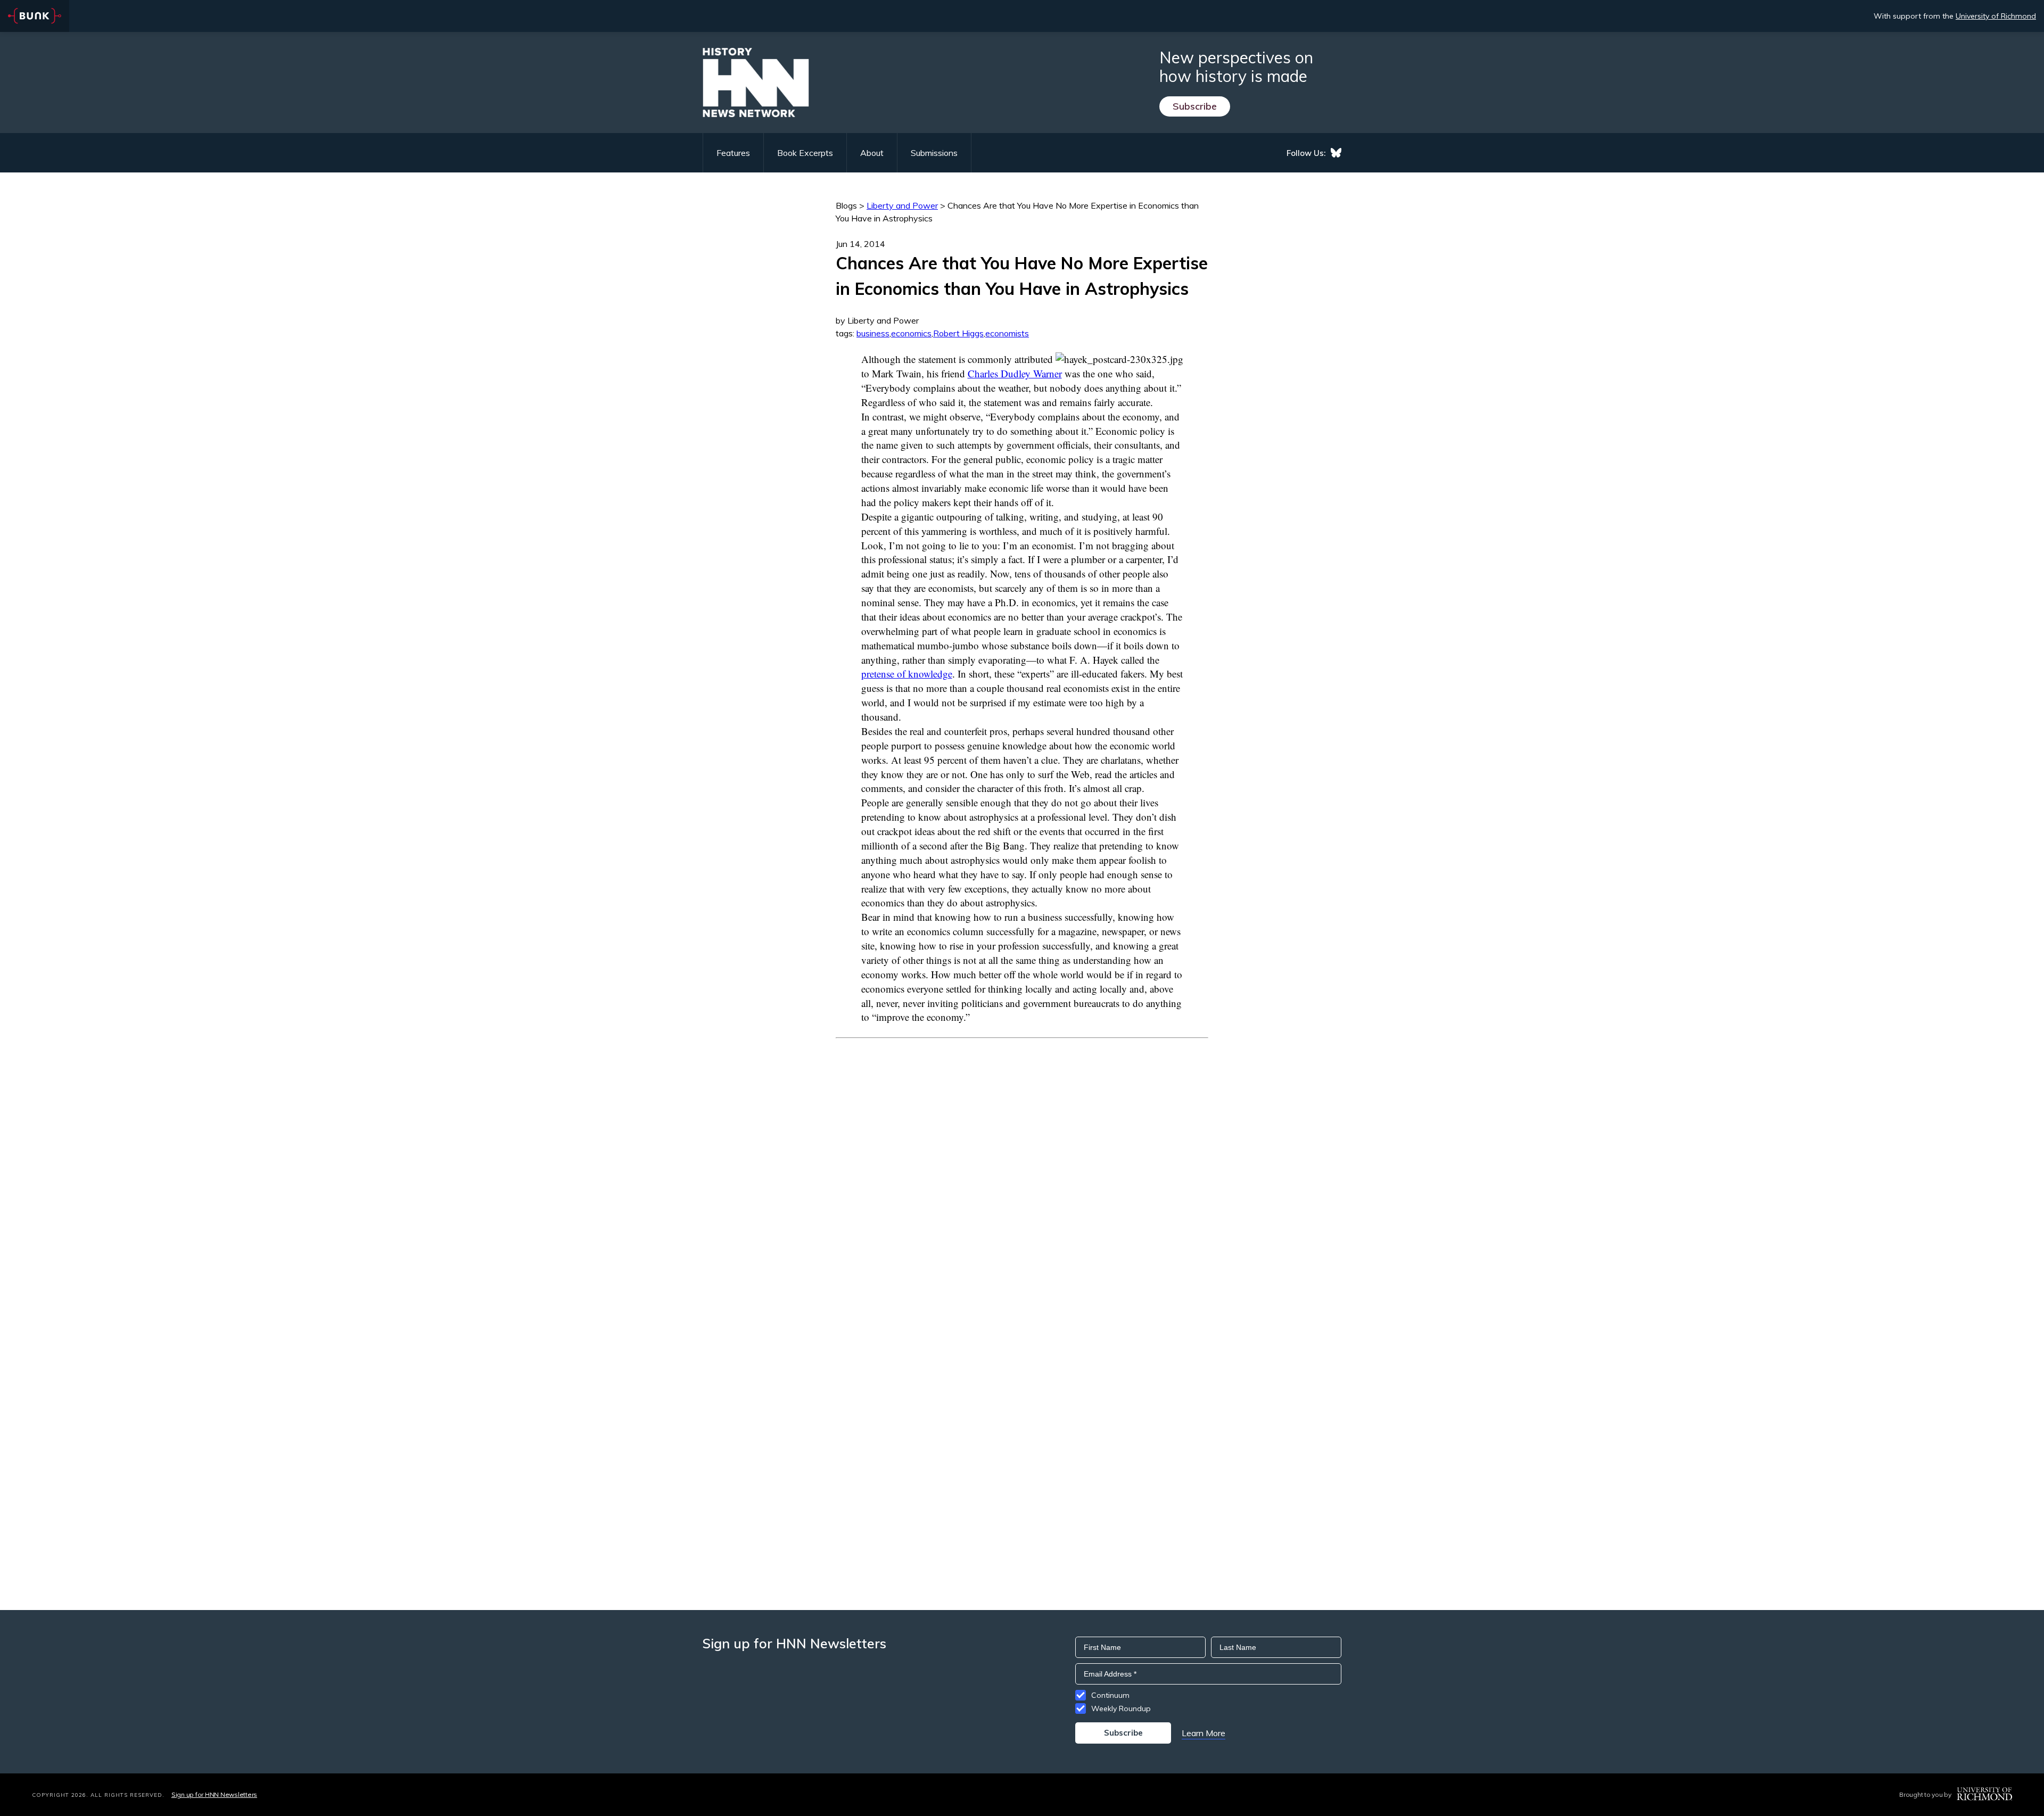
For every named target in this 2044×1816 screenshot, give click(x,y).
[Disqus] (1022, 1171)
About (872, 153)
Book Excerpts (805, 153)
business (873, 333)
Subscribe (1195, 106)
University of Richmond (1996, 16)
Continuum (1110, 1695)
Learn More (1204, 1733)
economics (911, 333)
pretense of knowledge (907, 674)
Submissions (934, 153)
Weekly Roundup (1121, 1708)
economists (1007, 333)
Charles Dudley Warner (1015, 373)
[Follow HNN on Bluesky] (1336, 153)
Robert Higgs (958, 333)
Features (733, 153)
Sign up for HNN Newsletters (214, 1794)
